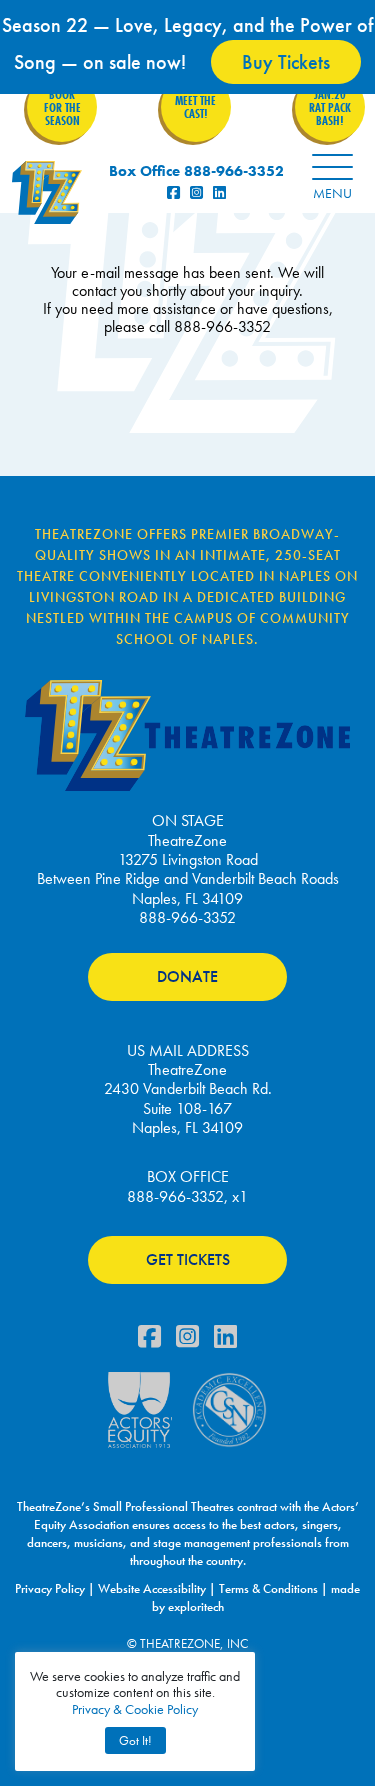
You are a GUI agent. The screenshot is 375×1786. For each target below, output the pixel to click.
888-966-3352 (187, 917)
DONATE (187, 976)
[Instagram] (187, 1341)
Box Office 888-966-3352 (196, 171)
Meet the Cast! (195, 107)
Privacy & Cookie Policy (135, 1709)
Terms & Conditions (268, 1588)
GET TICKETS (188, 1259)
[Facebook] (149, 1341)
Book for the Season (62, 107)
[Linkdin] (225, 1341)
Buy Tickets (286, 62)
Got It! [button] (135, 1740)
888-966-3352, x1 (187, 1196)
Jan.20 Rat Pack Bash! (330, 107)
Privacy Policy (50, 1588)
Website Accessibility (152, 1588)
